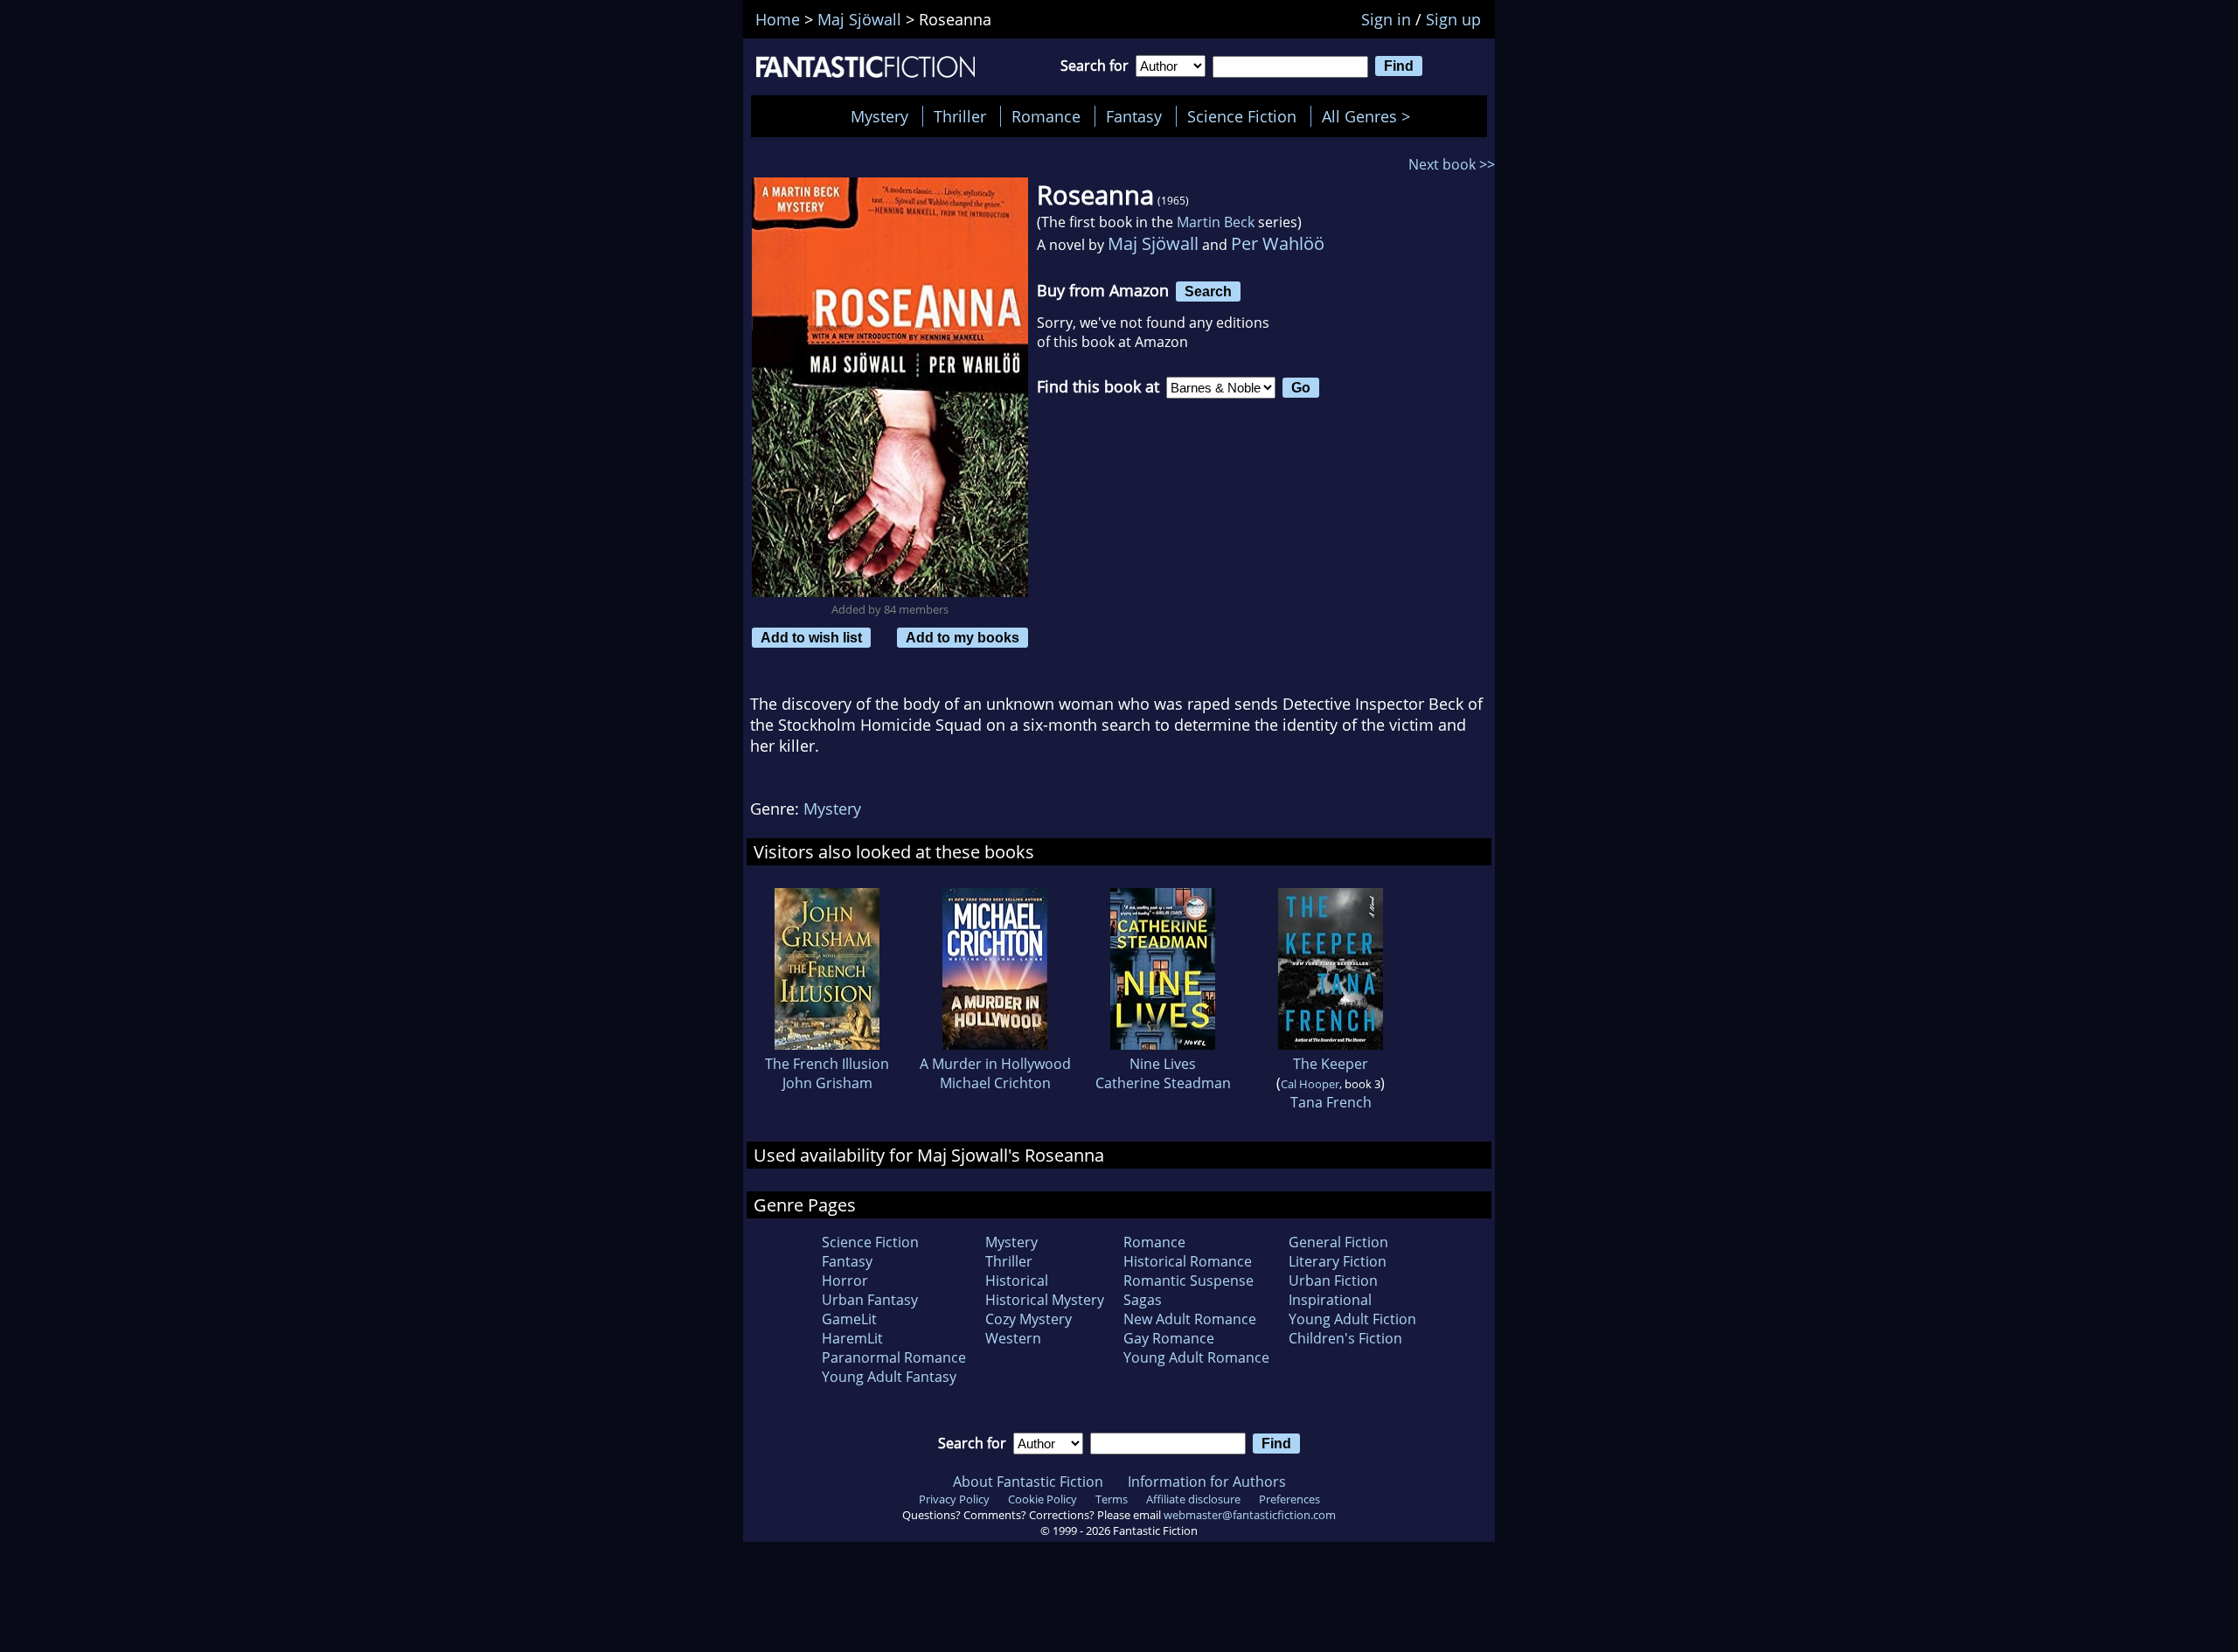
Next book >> (1452, 164)
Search (1208, 291)
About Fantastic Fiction (1028, 1482)
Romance (1046, 116)
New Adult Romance (1190, 1319)
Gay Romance (1169, 1338)
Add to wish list (811, 637)
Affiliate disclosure (1193, 1499)
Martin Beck (1216, 222)
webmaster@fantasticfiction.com (1250, 1515)
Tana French (1331, 1102)
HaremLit (852, 1338)
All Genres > (1370, 116)
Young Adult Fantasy (889, 1377)
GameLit (849, 1319)
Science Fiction (1242, 116)
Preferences (1289, 1499)
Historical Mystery (1045, 1300)
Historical (1017, 1281)
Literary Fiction (1338, 1261)
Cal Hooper (1310, 1084)
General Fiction (1338, 1242)
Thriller (960, 116)
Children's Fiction (1345, 1338)
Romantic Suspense (1189, 1281)
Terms (1112, 1499)
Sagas (1143, 1300)
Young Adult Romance (1196, 1357)
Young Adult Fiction (1352, 1319)
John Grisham (827, 1083)
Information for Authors (1207, 1482)
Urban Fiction (1333, 1281)
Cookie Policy (1043, 1499)
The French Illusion (827, 1064)
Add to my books (963, 637)
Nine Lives (1163, 1064)
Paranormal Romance (894, 1357)
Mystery (879, 116)
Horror (845, 1281)
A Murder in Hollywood (995, 1064)
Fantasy (1134, 116)
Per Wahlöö (1278, 243)
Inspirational (1330, 1300)
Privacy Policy (954, 1499)
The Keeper (1331, 1064)
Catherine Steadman (1163, 1083)
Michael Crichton (995, 1083)
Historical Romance (1188, 1261)
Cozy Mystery (1029, 1319)
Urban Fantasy (870, 1300)
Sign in (1386, 19)
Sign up (1453, 19)
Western (1013, 1338)
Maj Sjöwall (1153, 243)
